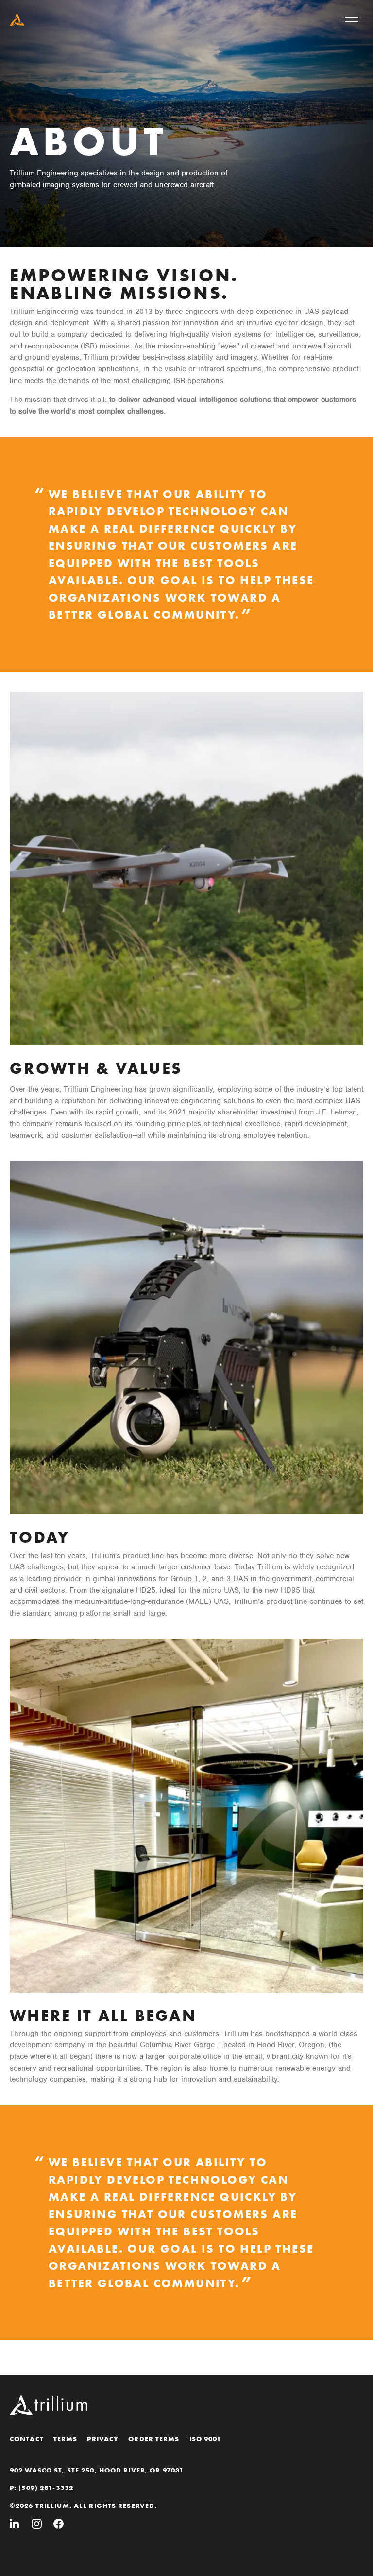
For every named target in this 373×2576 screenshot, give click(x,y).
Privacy (103, 2439)
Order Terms (154, 2439)
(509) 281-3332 (46, 2488)
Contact (27, 2439)
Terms (66, 2439)
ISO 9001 (205, 2439)
